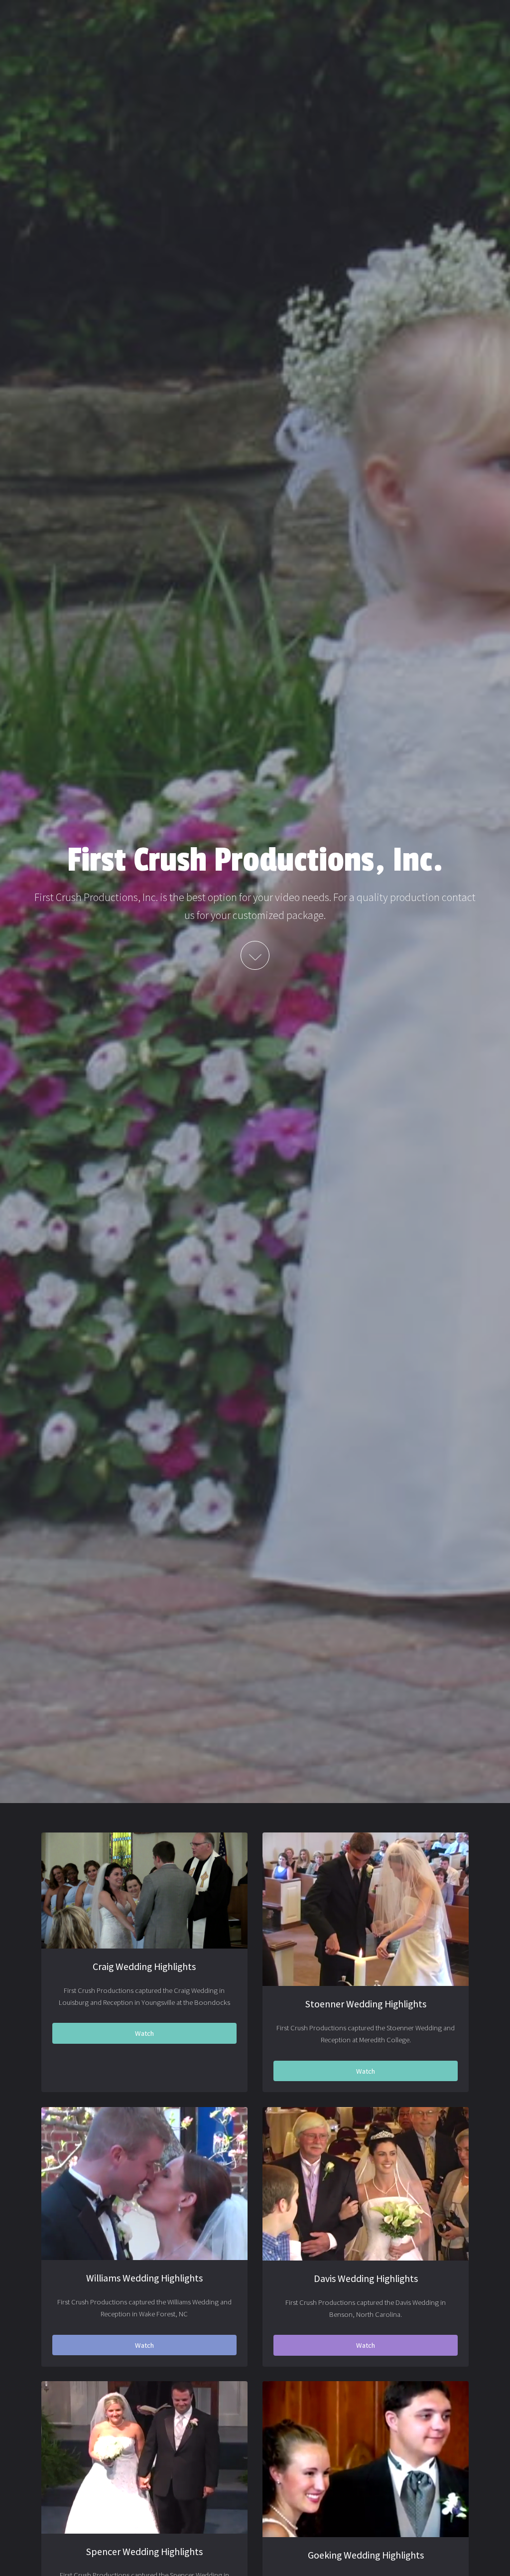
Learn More (255, 956)
